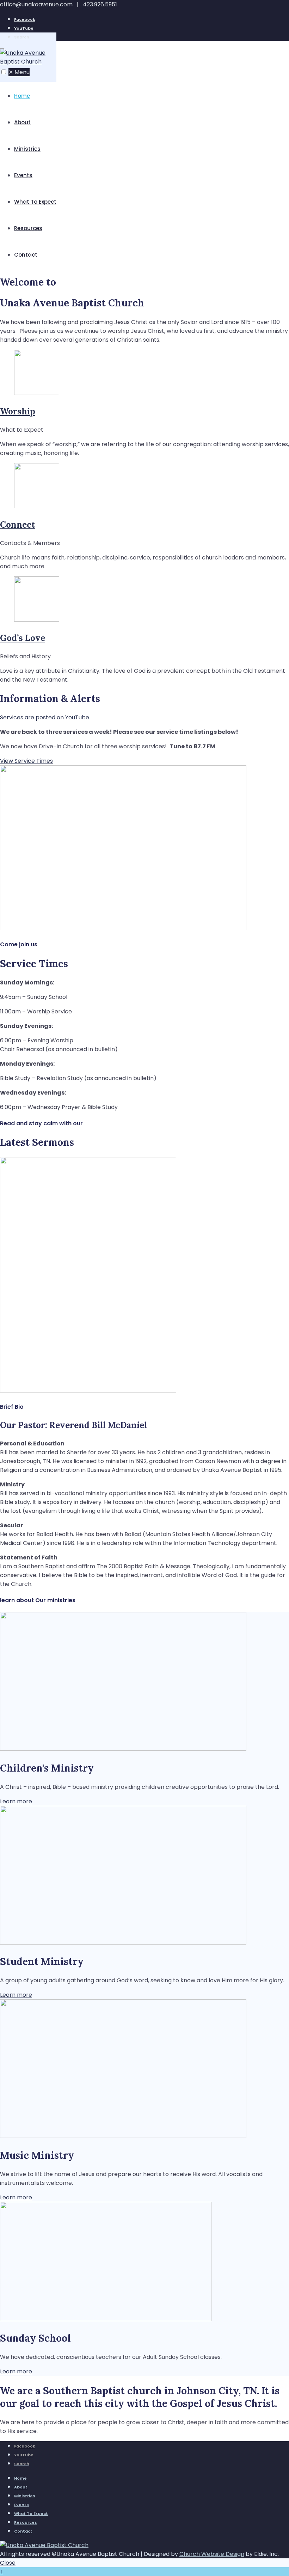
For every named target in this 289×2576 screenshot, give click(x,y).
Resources (28, 228)
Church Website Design (212, 2554)
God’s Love (23, 638)
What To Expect (35, 202)
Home (22, 96)
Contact (26, 255)
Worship (18, 411)
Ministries (27, 149)
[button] (4, 72)
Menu (19, 72)
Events (23, 175)
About (22, 122)
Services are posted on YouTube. (45, 717)
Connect (17, 525)
